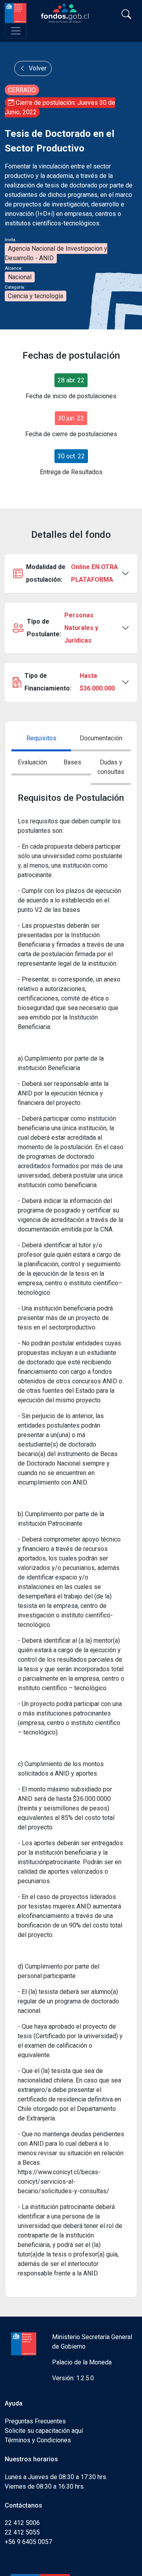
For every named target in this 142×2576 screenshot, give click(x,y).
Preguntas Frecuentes (35, 2421)
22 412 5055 (22, 2532)
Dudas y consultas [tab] (111, 767)
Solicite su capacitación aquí (44, 2431)
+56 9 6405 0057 (28, 2542)
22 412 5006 (22, 2523)
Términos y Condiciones (38, 2440)
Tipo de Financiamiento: (70, 682)
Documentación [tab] (101, 738)
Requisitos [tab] (41, 738)
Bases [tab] (72, 762)
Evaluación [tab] (32, 762)
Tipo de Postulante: (63, 628)
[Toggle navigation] (16, 31)
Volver (37, 68)
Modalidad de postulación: (72, 573)
